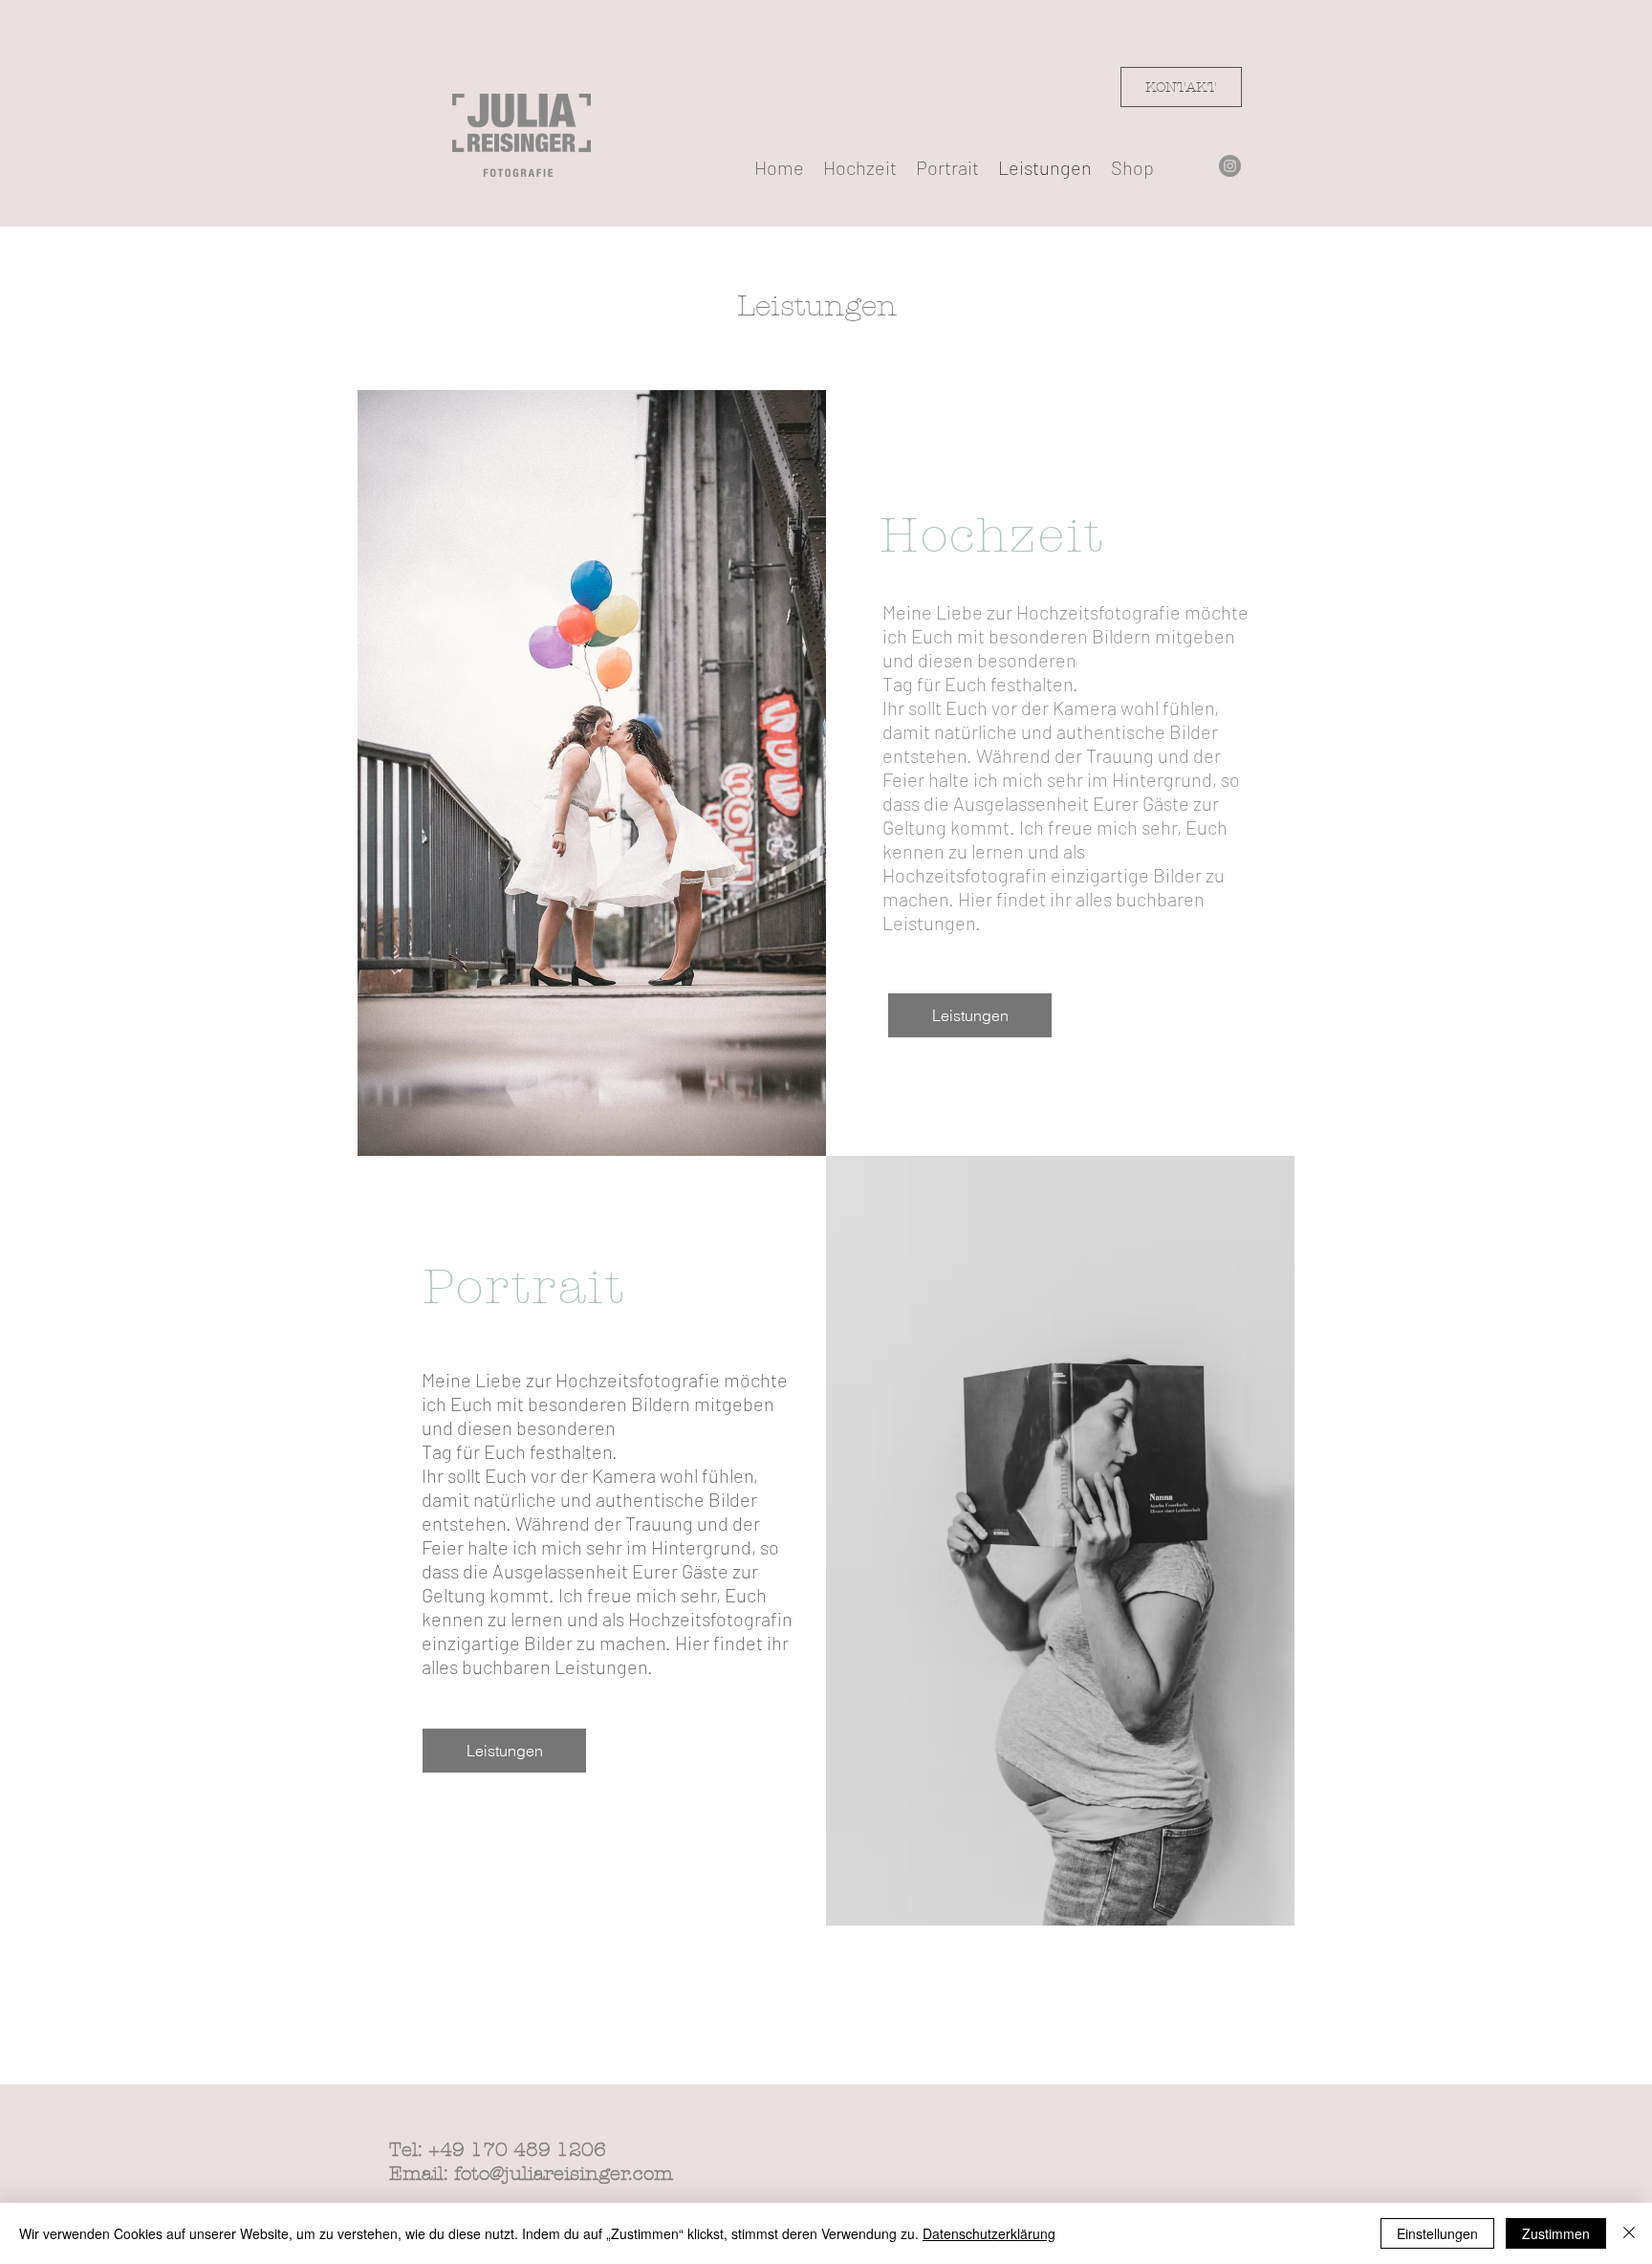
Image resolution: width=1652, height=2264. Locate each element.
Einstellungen (1437, 2233)
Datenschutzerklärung (989, 2233)
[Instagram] (1230, 166)
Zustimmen (1556, 2233)
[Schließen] (1629, 2233)
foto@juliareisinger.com (564, 2174)
